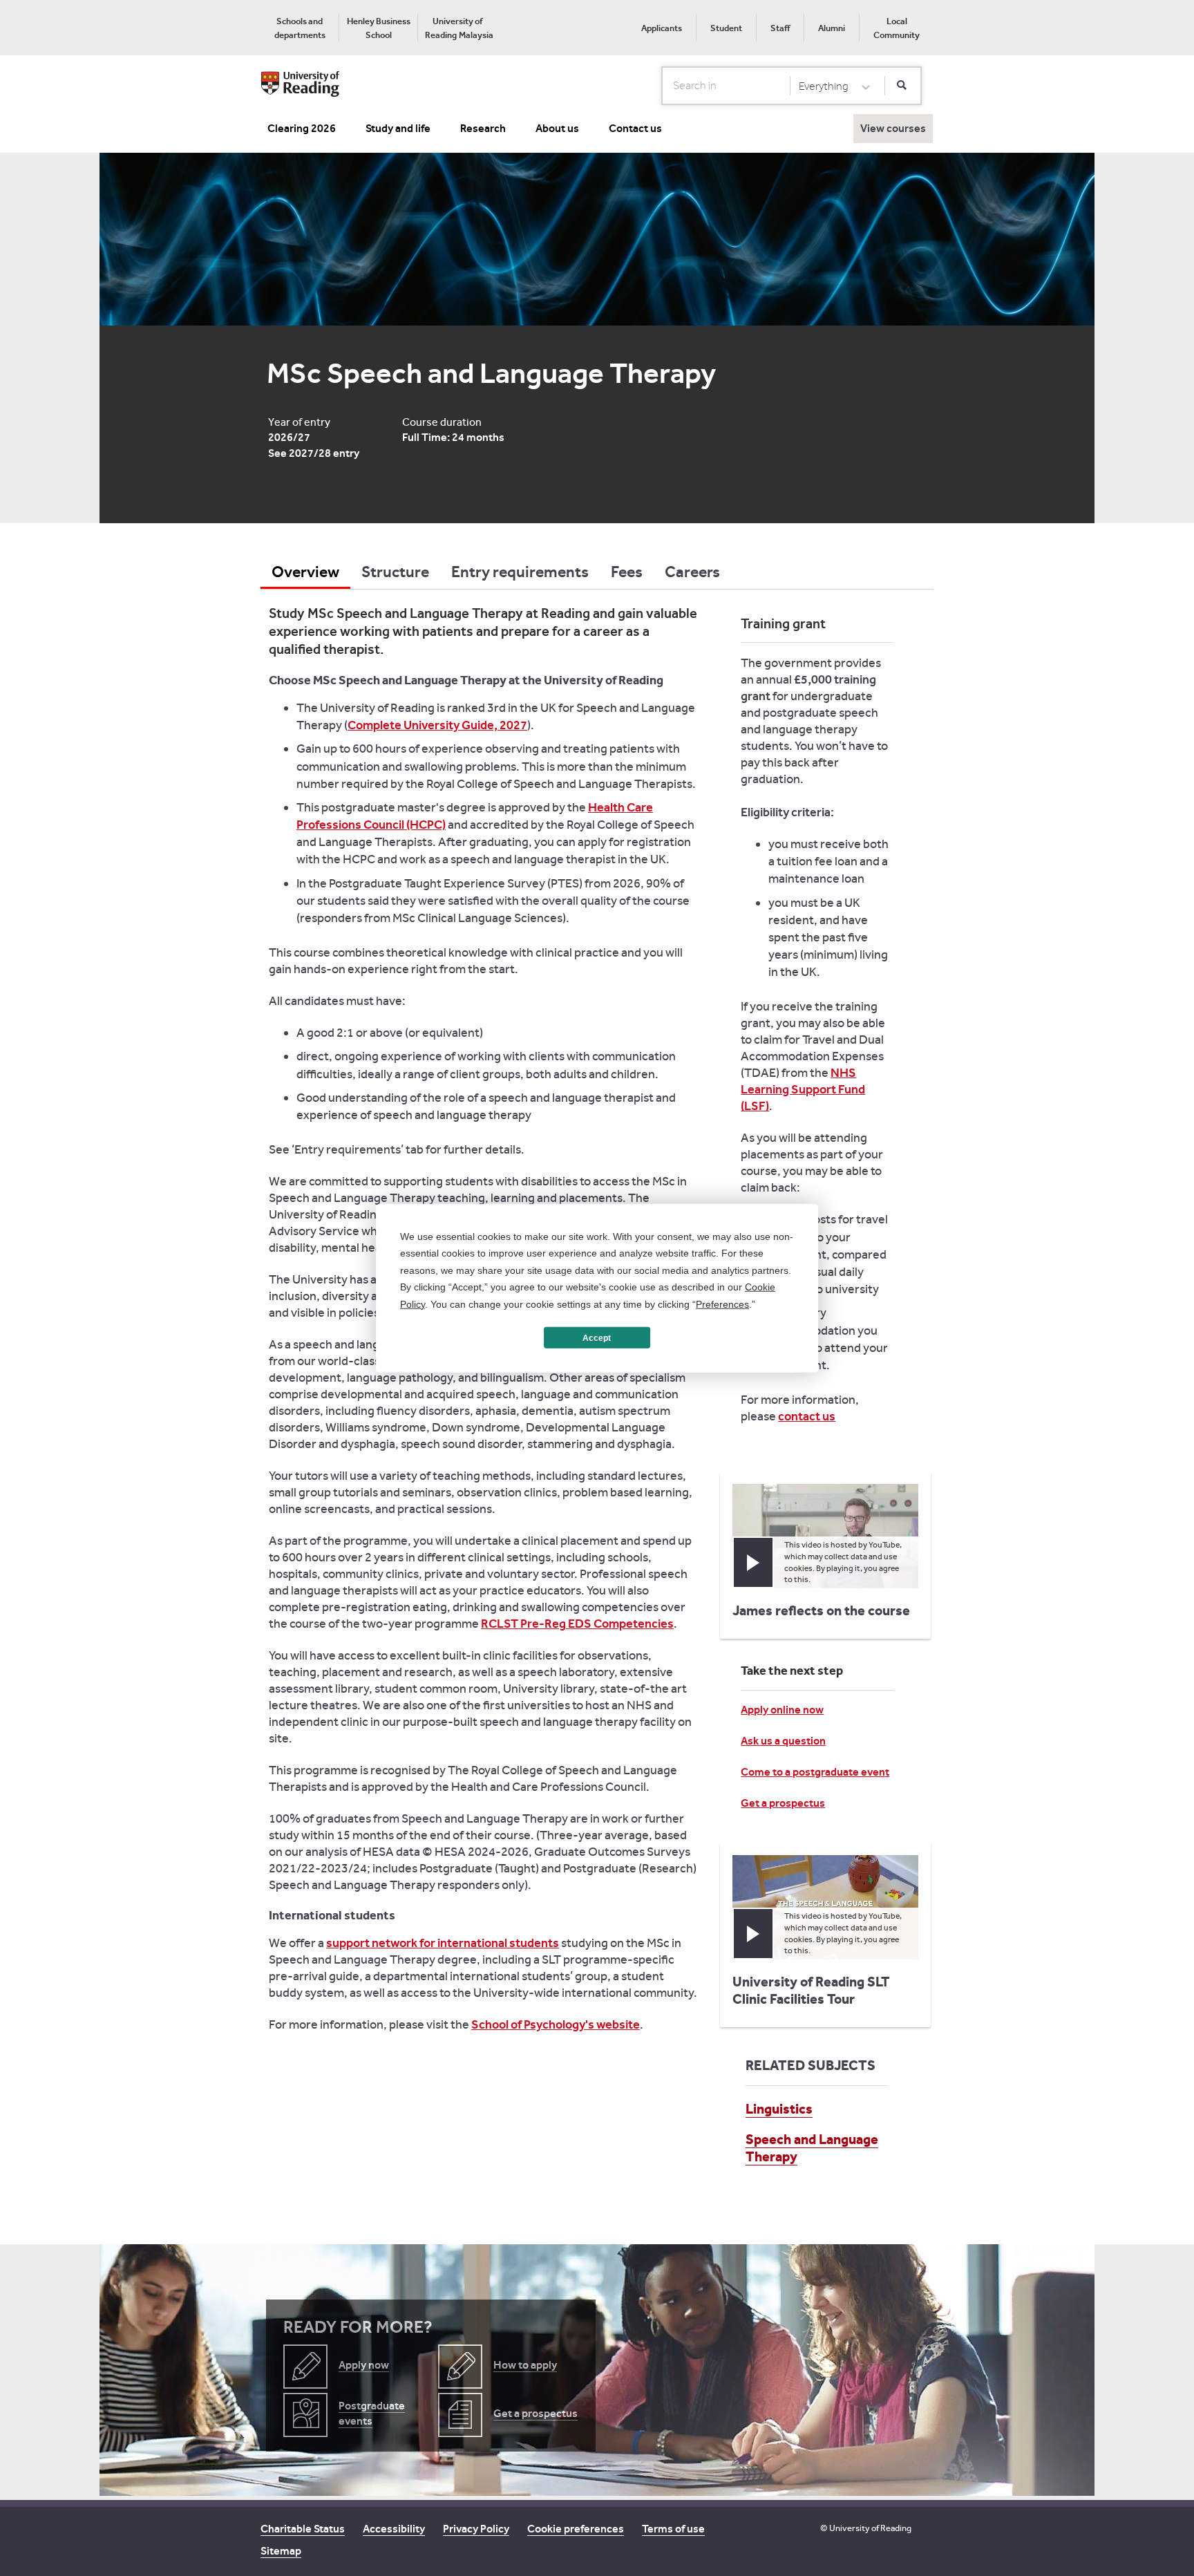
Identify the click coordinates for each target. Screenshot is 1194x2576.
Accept (597, 1337)
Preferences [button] (722, 1304)
